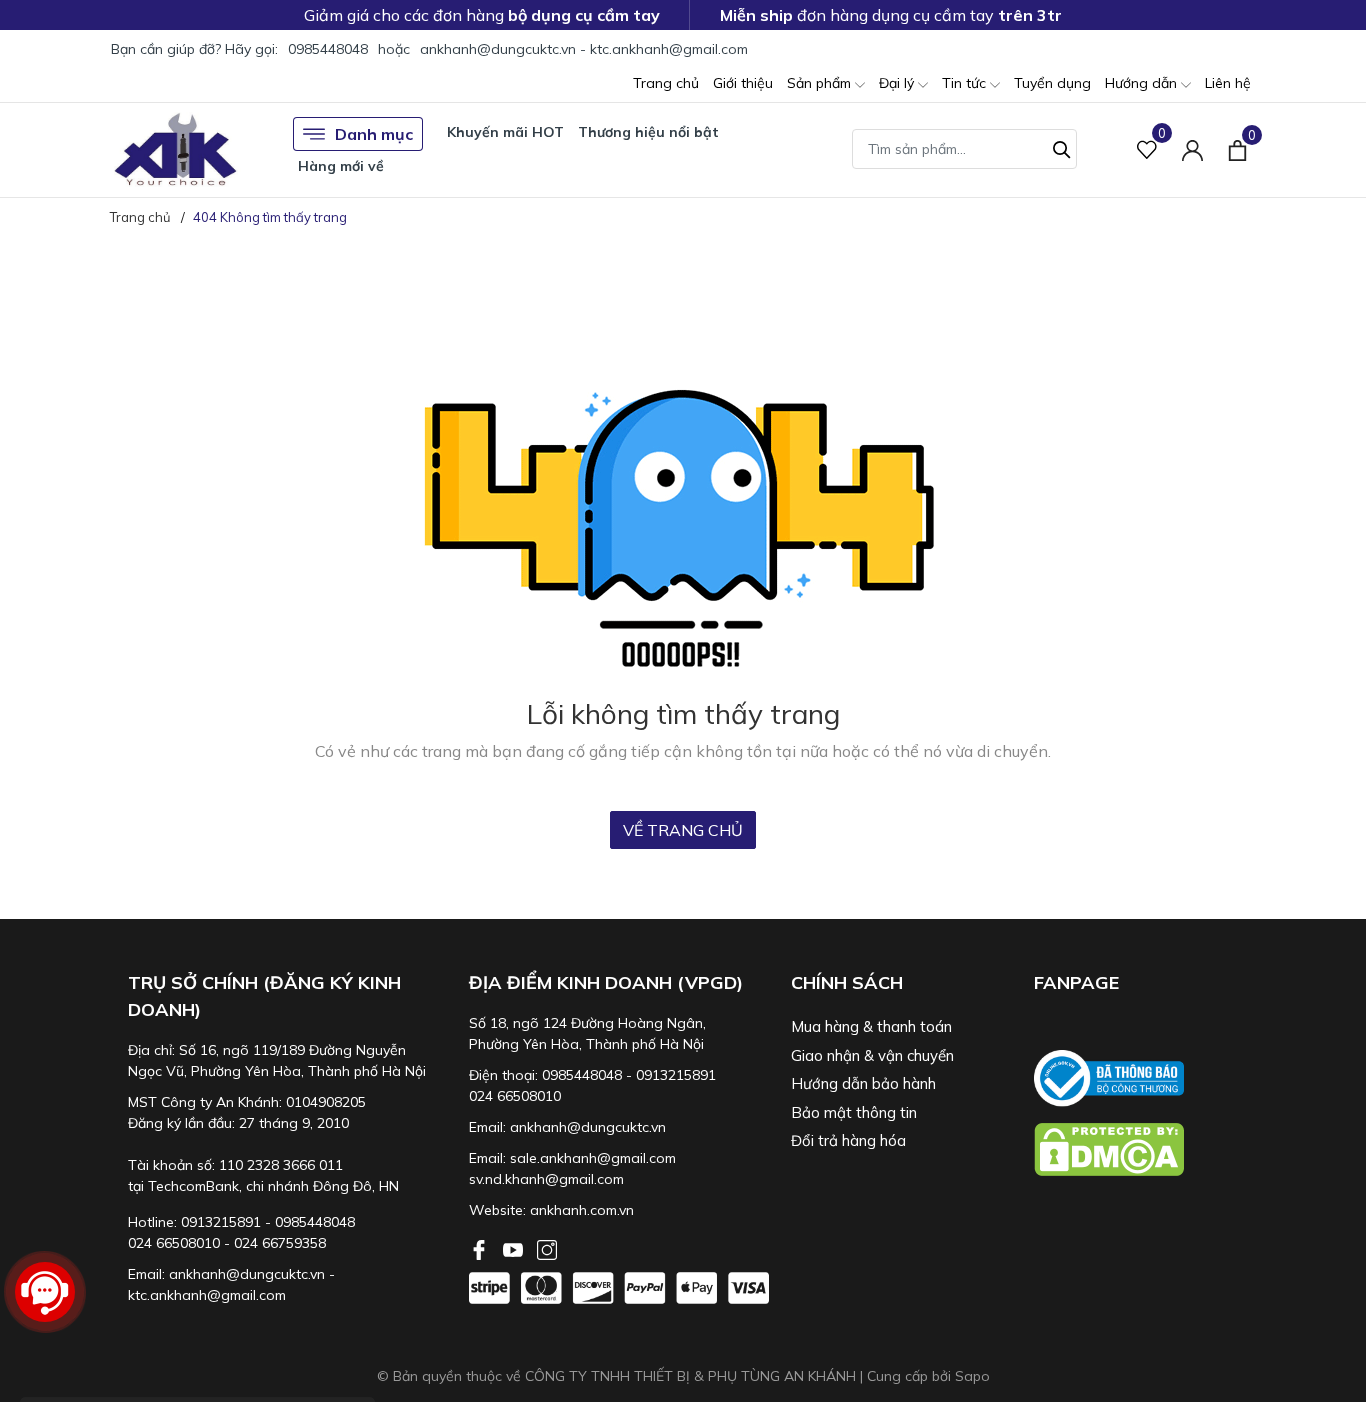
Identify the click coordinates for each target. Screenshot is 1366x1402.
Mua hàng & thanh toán (871, 1026)
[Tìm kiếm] (1062, 147)
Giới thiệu (743, 83)
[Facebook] (481, 1248)
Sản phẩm (821, 83)
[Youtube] (515, 1248)
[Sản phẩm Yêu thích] (1147, 149)
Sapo (972, 1376)
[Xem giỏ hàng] (1237, 149)
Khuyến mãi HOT (505, 132)
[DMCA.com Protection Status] (1146, 1149)
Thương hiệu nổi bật (648, 132)
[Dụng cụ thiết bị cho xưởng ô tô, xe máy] (175, 149)
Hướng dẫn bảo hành (863, 1083)
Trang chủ (666, 83)
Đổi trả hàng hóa (848, 1140)
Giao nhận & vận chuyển (872, 1055)
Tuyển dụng (1052, 83)
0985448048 (328, 49)
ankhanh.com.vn (582, 1210)
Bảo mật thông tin (854, 1112)
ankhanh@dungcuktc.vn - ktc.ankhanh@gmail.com (584, 49)
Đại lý (898, 83)
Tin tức (966, 83)
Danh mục (374, 134)
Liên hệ (1228, 83)
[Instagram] (547, 1248)
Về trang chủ (683, 830)
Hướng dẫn (1143, 83)
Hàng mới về (341, 166)
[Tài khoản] (1192, 149)
